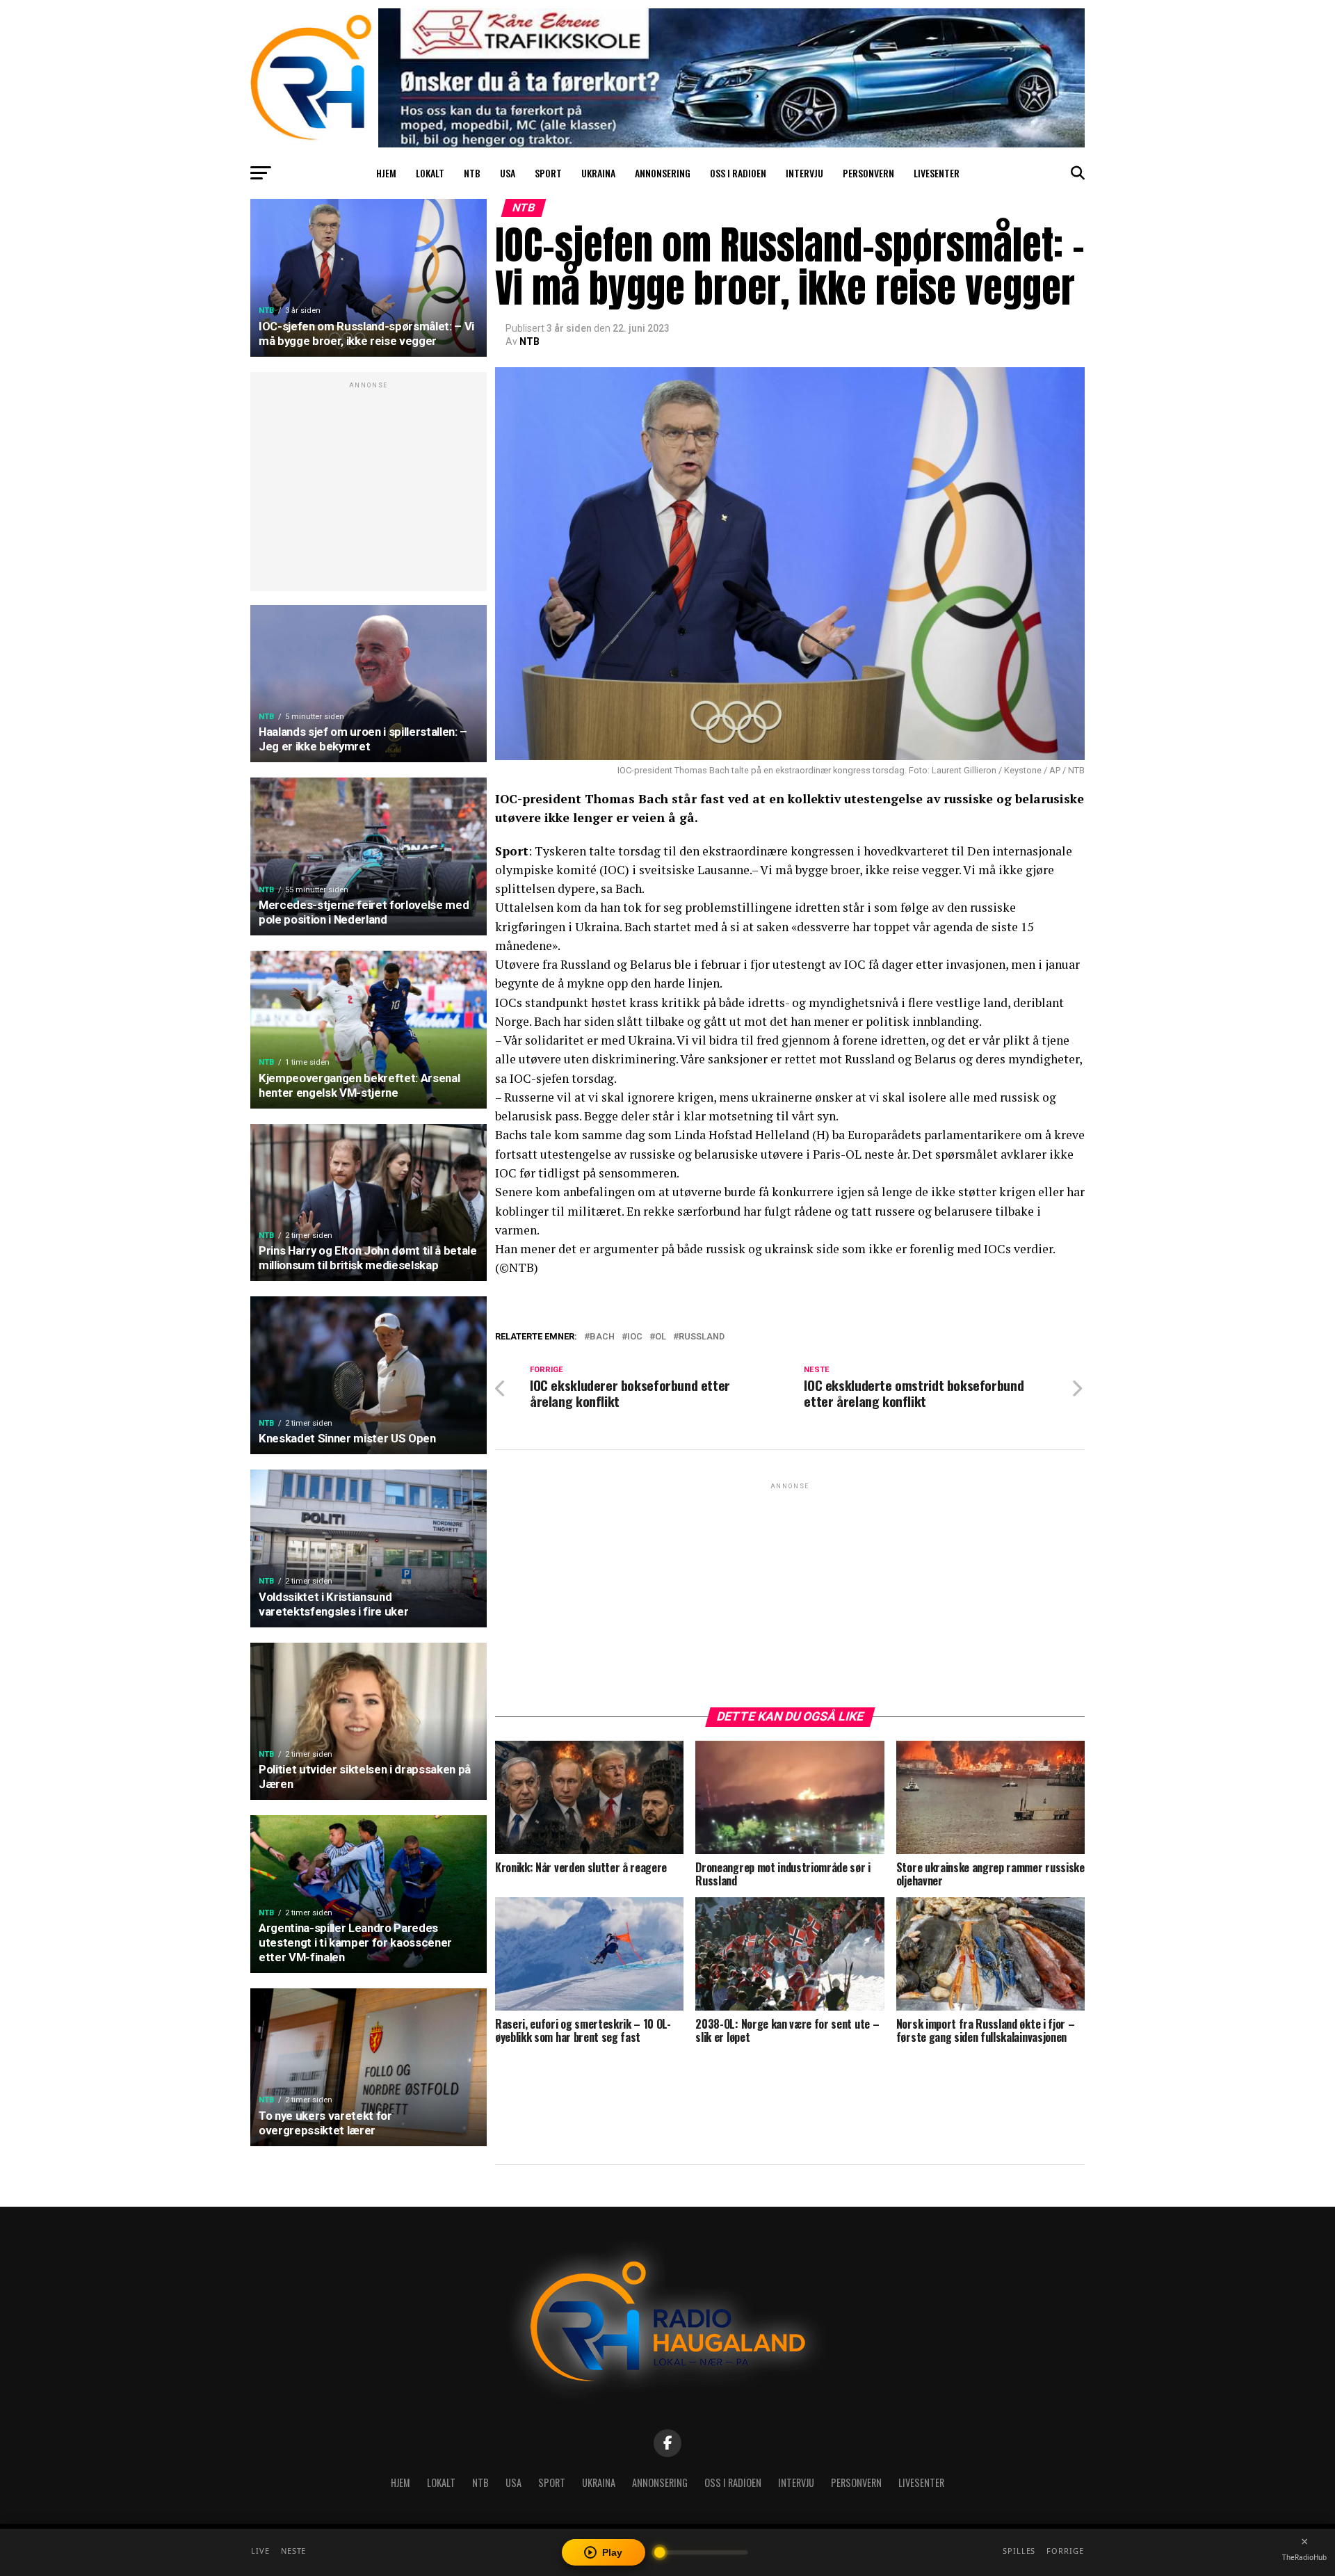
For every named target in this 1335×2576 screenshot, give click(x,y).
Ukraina (598, 173)
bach (602, 1337)
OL (661, 1337)
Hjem (386, 173)
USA (508, 173)
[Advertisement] (369, 489)
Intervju (804, 173)
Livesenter (937, 173)
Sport (548, 173)
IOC (635, 1337)
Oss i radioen (738, 173)
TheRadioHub (1304, 2557)
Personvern (868, 173)
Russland (702, 1337)
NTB (472, 173)
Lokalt (430, 173)
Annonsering (663, 173)
